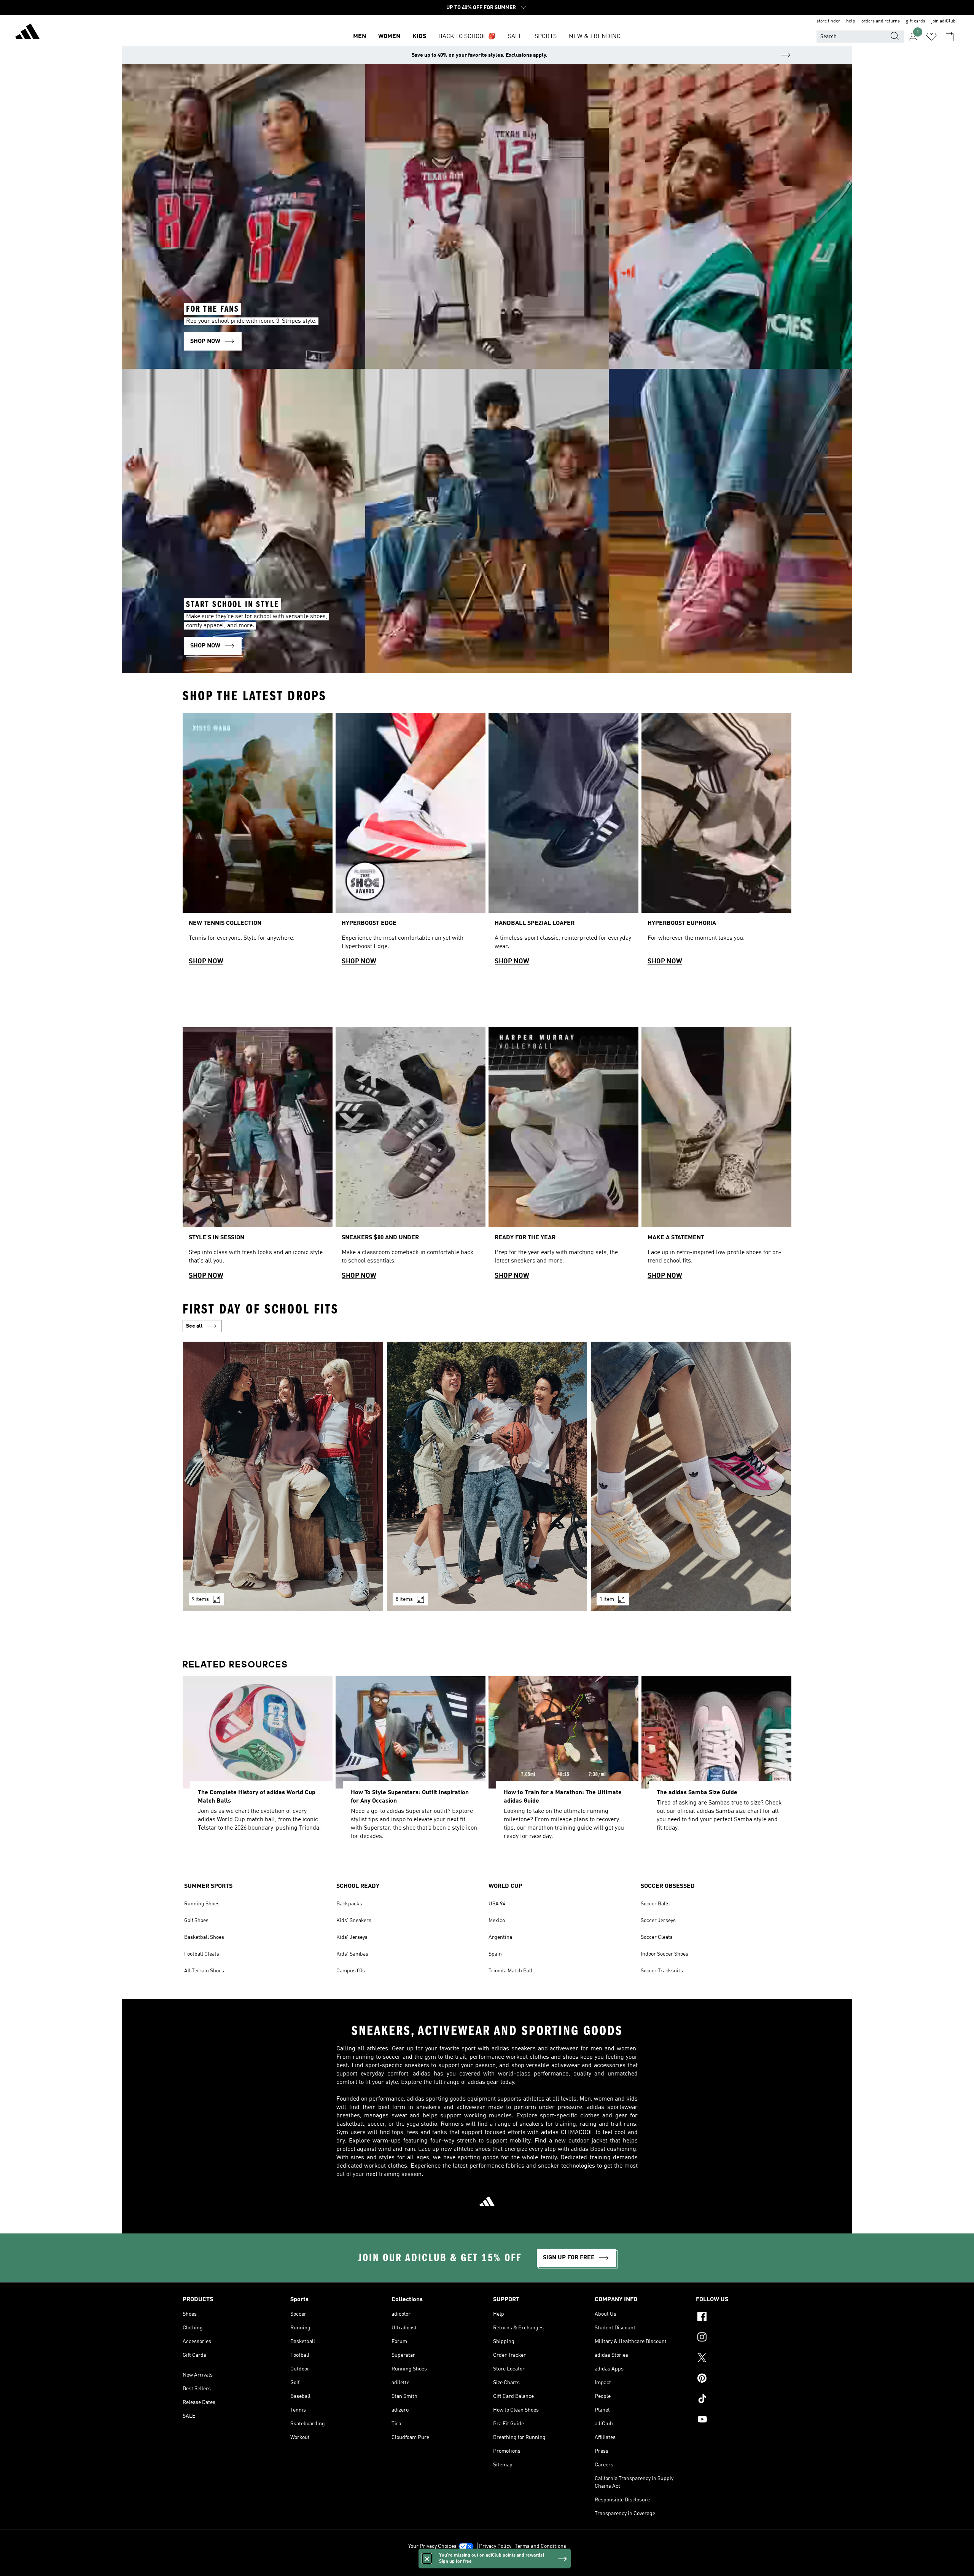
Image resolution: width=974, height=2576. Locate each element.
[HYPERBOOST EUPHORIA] (716, 842)
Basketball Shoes (204, 1937)
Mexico (497, 1921)
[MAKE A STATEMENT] (716, 1156)
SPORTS (546, 37)
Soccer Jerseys (658, 1921)
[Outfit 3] (691, 1476)
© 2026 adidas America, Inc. (487, 2566)
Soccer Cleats (657, 1937)
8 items (404, 1599)
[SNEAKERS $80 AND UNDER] (411, 1156)
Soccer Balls (655, 1904)
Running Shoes (202, 1904)
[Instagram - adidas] (744, 2338)
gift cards (916, 21)
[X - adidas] (744, 2359)
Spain (495, 1954)
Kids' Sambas (352, 1954)
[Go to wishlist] (931, 37)
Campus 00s (351, 1971)
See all (194, 1326)
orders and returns (881, 21)
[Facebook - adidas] (744, 2318)
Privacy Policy (495, 2546)
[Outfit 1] (283, 1476)
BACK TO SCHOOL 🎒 (467, 37)
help (851, 21)
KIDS (419, 37)
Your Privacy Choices (432, 2546)
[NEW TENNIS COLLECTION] (258, 842)
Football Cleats (202, 1954)
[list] (487, 842)
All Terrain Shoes (204, 1971)
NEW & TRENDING (595, 37)
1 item (607, 1599)
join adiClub (944, 21)
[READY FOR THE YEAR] (563, 1156)
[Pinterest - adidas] (744, 2379)
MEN (360, 37)
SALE (515, 37)
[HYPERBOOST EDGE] (411, 842)
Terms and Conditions (540, 2546)
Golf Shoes (196, 1921)
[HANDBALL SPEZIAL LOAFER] (563, 842)
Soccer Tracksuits (662, 1971)
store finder (828, 21)
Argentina (500, 1937)
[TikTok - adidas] (744, 2400)
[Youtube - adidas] (744, 2420)
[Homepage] (27, 33)
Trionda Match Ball (510, 1971)
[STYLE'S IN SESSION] (258, 1156)
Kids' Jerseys (352, 1937)
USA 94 (497, 1904)
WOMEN (389, 37)
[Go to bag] (950, 37)
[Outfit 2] (487, 1476)
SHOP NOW (206, 961)
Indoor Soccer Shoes (664, 1954)
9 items (200, 1599)
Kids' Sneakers (354, 1921)
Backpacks (349, 1904)
